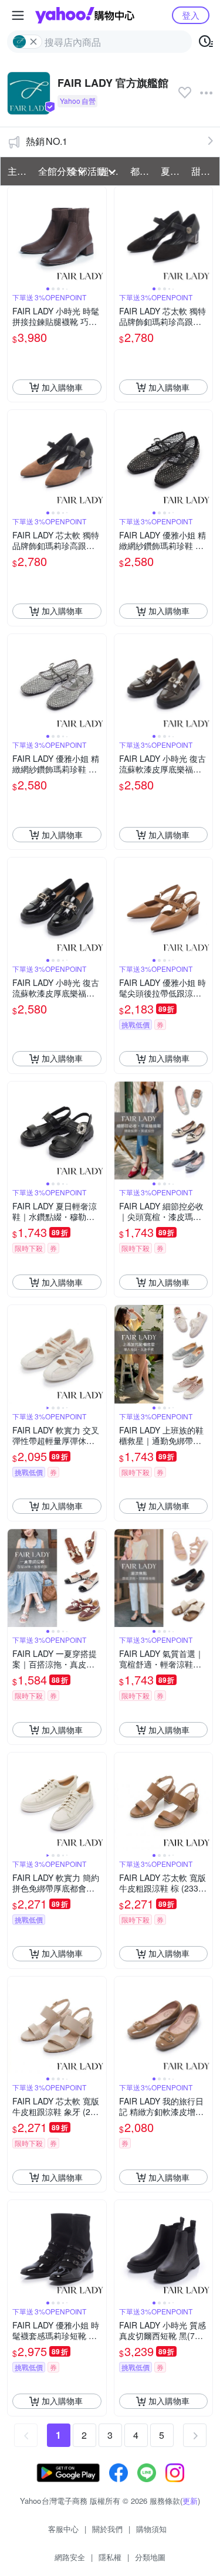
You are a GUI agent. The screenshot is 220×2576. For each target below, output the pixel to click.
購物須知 (151, 2529)
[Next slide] (99, 236)
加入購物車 (62, 387)
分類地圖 (150, 2557)
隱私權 (110, 2557)
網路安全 (70, 2557)
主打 (17, 171)
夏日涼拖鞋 (172, 171)
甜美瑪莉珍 (203, 171)
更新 (190, 2501)
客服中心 (63, 2529)
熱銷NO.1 (47, 141)
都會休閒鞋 (142, 171)
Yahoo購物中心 (85, 15)
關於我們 (107, 2529)
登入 (191, 15)
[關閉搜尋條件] (33, 42)
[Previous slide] (15, 236)
